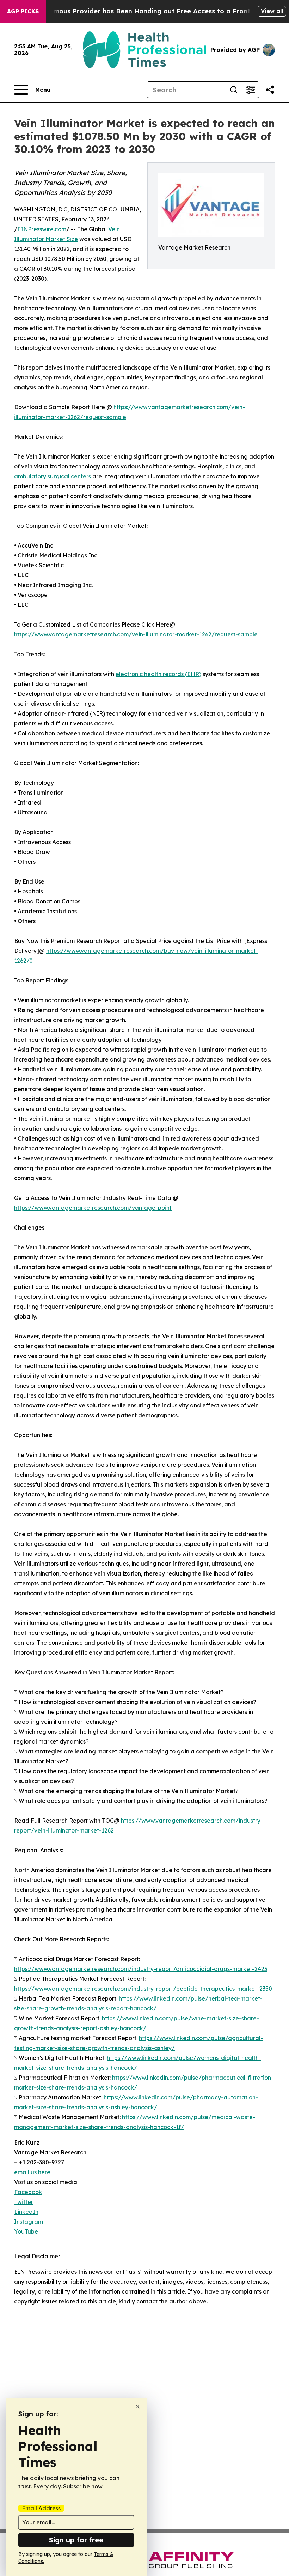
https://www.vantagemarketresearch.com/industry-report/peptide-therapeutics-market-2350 (143, 1989)
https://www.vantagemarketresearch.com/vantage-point (93, 1208)
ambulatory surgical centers (53, 476)
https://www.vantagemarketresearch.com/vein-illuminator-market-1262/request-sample (136, 634)
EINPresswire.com (42, 229)
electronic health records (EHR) (158, 674)
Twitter (24, 2202)
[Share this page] (270, 90)
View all (272, 11)
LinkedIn (26, 2212)
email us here (32, 2172)
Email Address (41, 2508)
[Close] (138, 2407)
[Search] (234, 90)
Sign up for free (76, 2540)
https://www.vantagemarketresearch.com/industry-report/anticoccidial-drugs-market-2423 (141, 1969)
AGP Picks (23, 11)
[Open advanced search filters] (251, 90)
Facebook (28, 2192)
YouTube (26, 2231)
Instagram (29, 2222)
